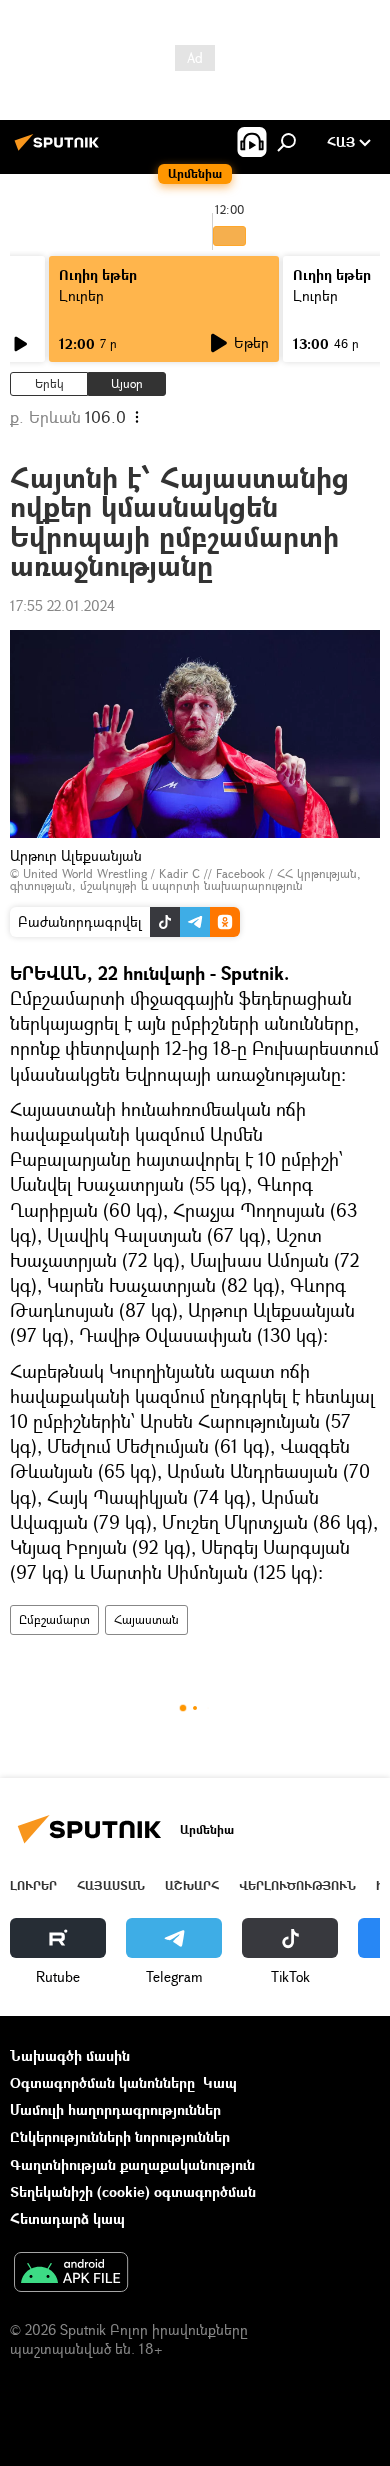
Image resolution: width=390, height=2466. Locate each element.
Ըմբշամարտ (54, 1619)
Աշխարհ (192, 1885)
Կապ (220, 2082)
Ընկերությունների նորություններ (120, 2136)
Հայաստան (146, 1619)
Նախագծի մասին (70, 2055)
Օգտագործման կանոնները (102, 2082)
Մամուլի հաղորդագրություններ (115, 2109)
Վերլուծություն (297, 1885)
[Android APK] (71, 2274)
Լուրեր (81, 295)
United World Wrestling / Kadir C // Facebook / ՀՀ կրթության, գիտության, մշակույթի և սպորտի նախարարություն (185, 879)
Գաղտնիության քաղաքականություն (132, 2164)
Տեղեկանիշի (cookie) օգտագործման (133, 2191)
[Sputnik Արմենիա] (60, 149)
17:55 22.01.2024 (62, 605)
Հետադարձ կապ (67, 2218)
